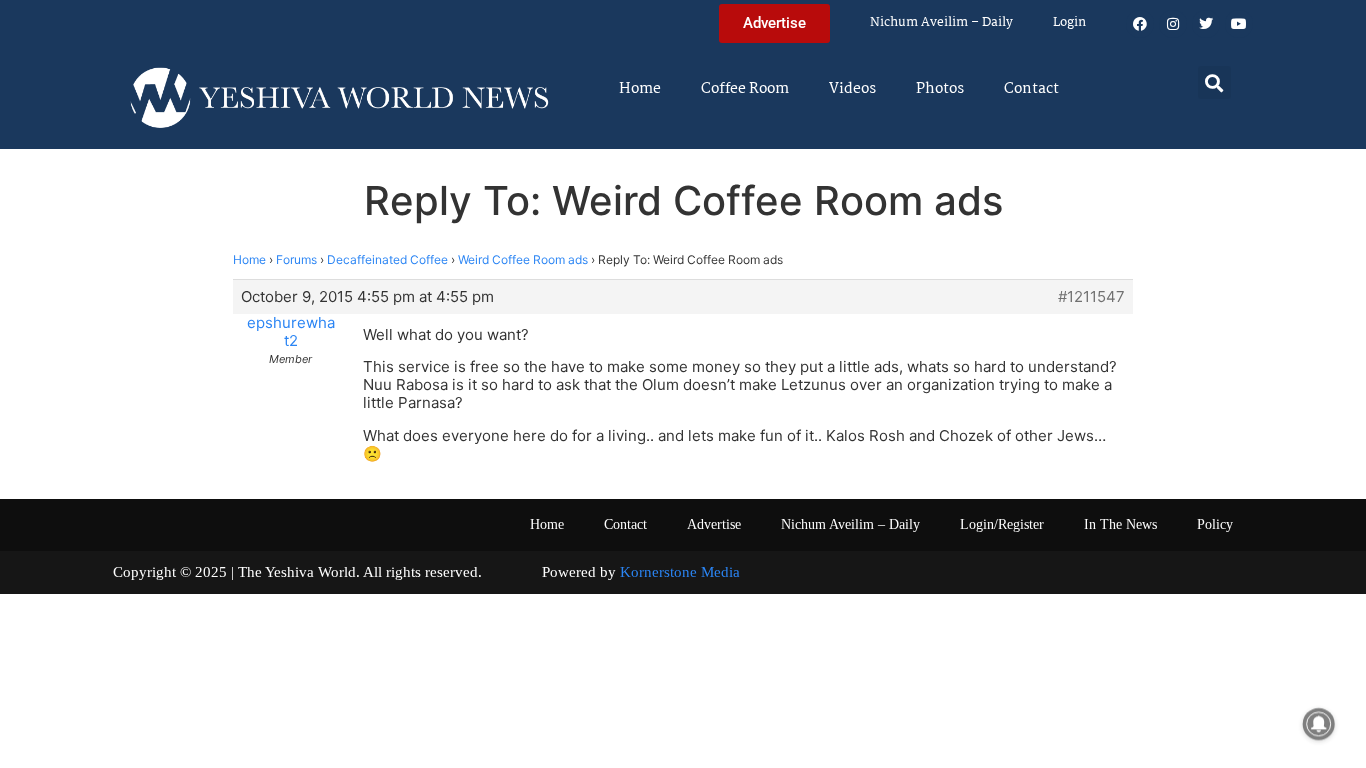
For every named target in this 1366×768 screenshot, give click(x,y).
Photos (940, 89)
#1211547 (1091, 297)
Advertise (714, 524)
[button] (1214, 82)
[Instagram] (1173, 24)
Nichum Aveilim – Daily (941, 22)
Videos (852, 89)
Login (1069, 22)
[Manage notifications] (1319, 724)
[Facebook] (1140, 24)
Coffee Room (745, 89)
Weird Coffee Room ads (523, 259)
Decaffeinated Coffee (387, 259)
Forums (296, 259)
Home (640, 89)
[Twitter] (1206, 24)
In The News (1120, 524)
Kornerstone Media (680, 572)
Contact (1031, 89)
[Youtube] (1239, 24)
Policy (1215, 524)
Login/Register (1002, 524)
